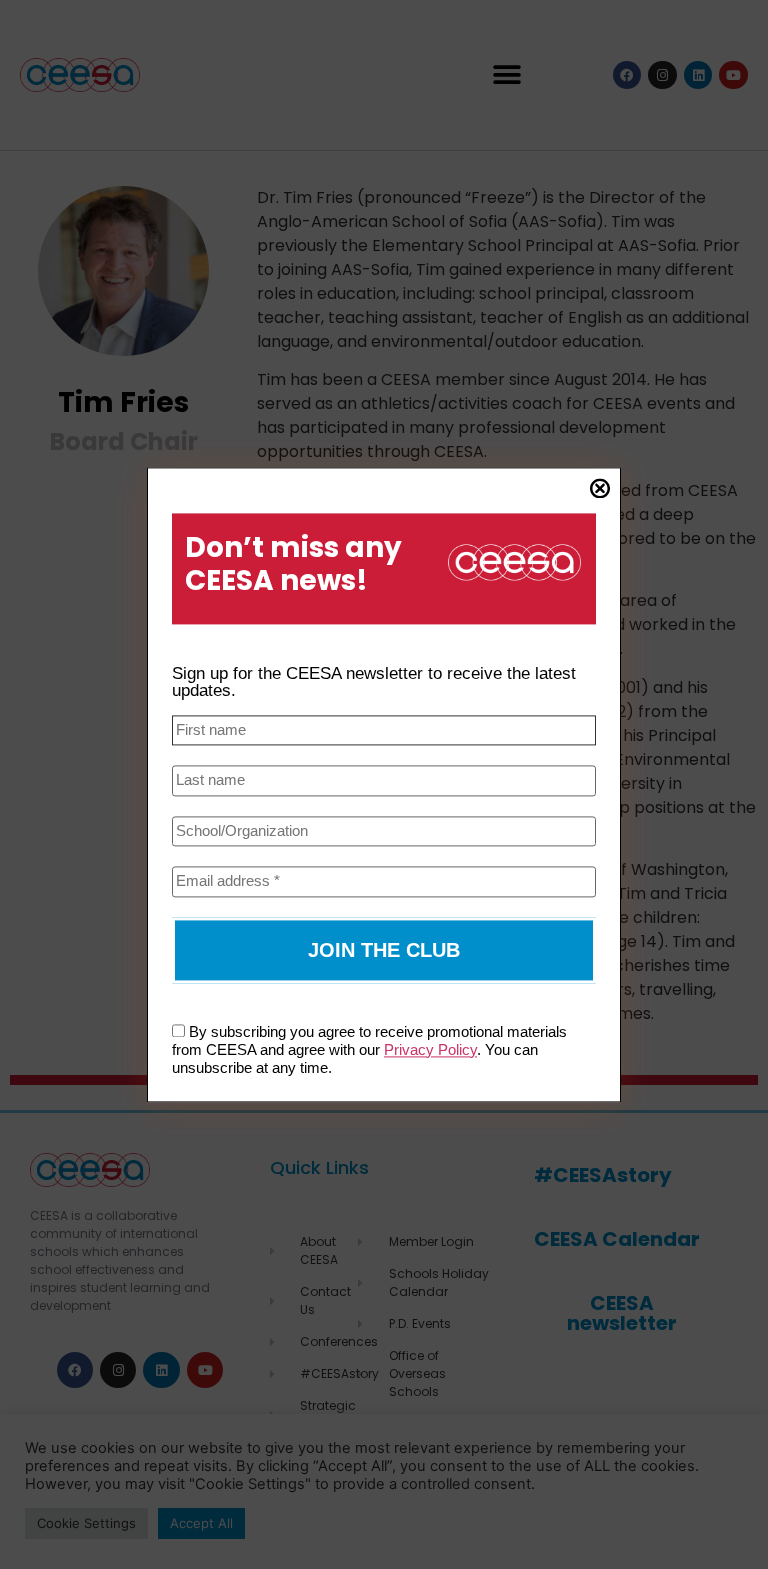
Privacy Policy (430, 1049)
